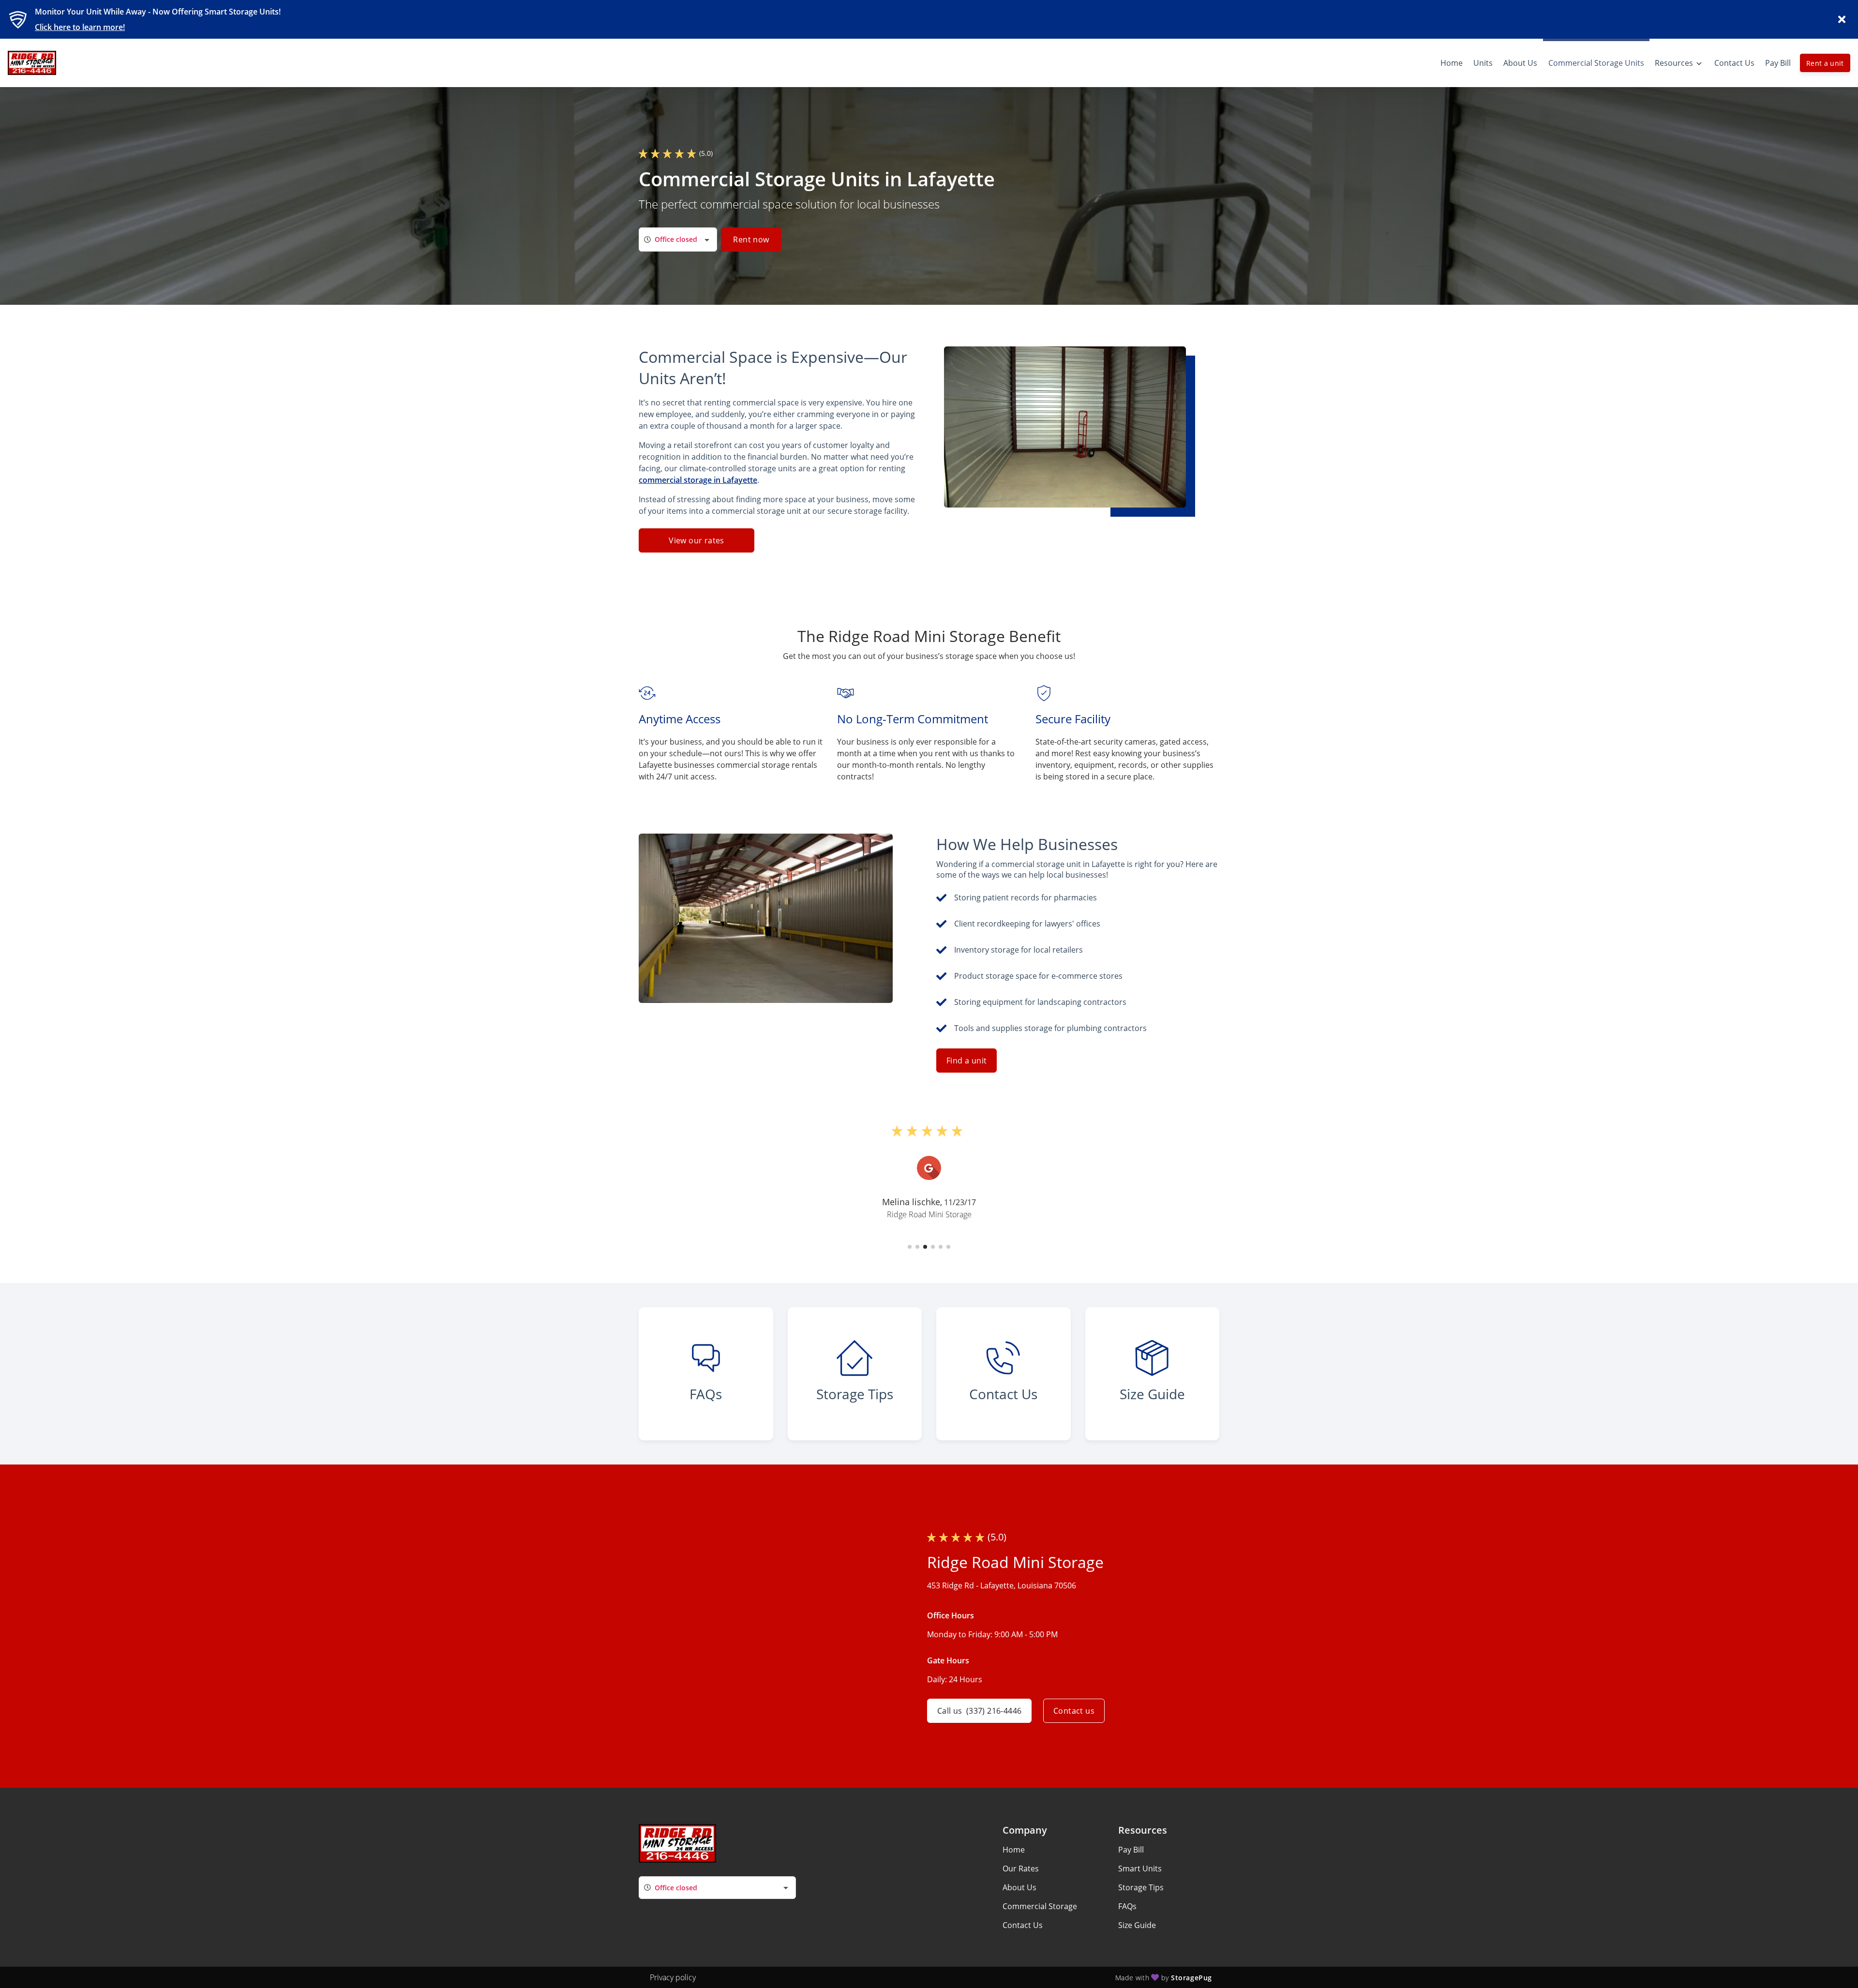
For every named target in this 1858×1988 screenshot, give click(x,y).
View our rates (697, 540)
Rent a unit (1825, 63)
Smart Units (1140, 1868)
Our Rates (1021, 1868)
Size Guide (1137, 1925)
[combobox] (678, 239)
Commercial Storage (1040, 1906)
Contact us (1074, 1711)
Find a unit (966, 1061)
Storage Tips (1141, 1887)
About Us (1019, 1887)
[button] (910, 1247)
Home (1014, 1850)
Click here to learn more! (80, 27)
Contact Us (1023, 1925)
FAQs (1127, 1906)
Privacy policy (673, 1977)
